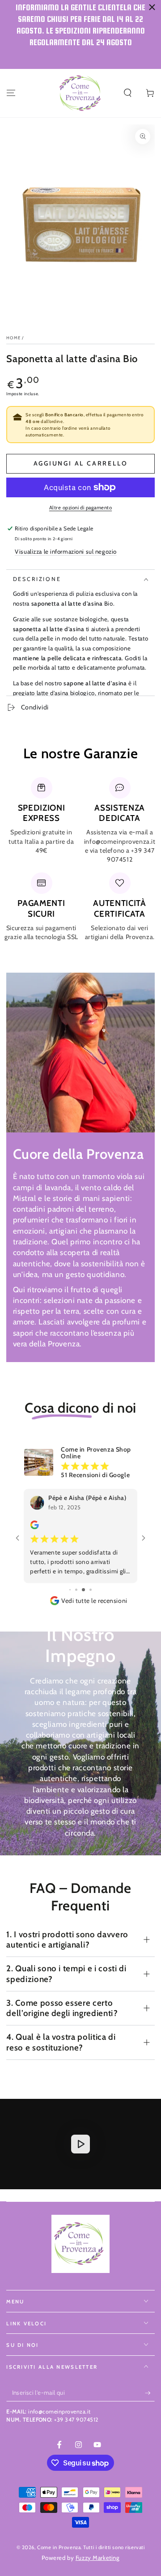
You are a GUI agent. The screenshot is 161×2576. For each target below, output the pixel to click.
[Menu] (11, 93)
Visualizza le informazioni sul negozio (66, 551)
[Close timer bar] (152, 7)
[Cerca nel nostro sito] (128, 93)
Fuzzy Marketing (98, 2547)
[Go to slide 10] (87, 1580)
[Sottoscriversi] (150, 2383)
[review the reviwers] (38, 1527)
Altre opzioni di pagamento (80, 508)
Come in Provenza (59, 2537)
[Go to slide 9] (80, 1580)
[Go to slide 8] (74, 1580)
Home (13, 338)
